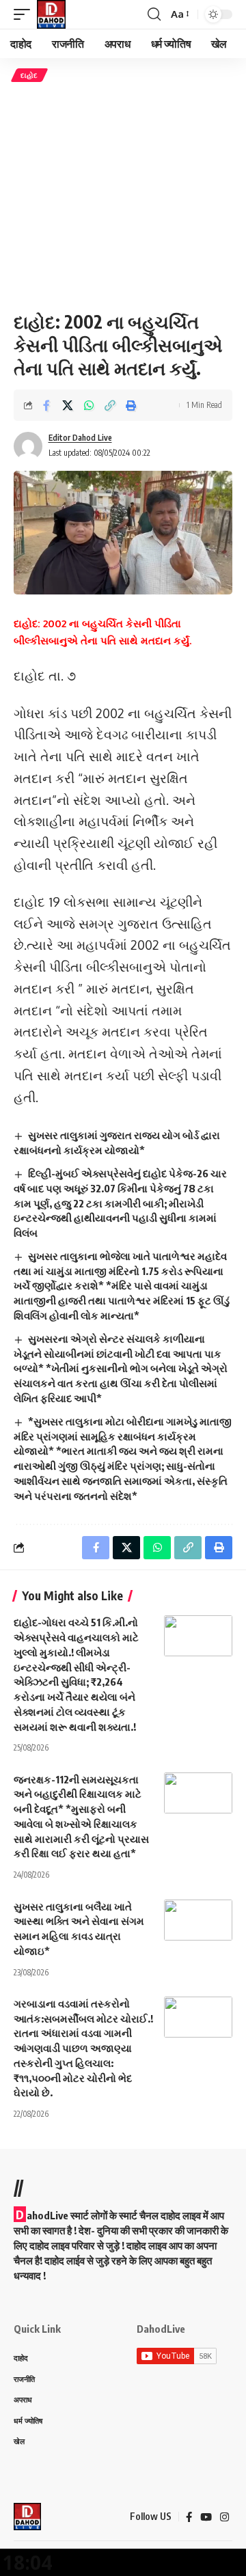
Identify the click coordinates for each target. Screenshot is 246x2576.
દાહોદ (29, 75)
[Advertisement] (123, 196)
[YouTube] (206, 2517)
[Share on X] (68, 405)
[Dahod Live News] (51, 14)
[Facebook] (189, 2517)
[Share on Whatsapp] (89, 405)
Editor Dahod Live (80, 438)
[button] (25, 14)
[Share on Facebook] (46, 405)
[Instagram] (224, 2517)
